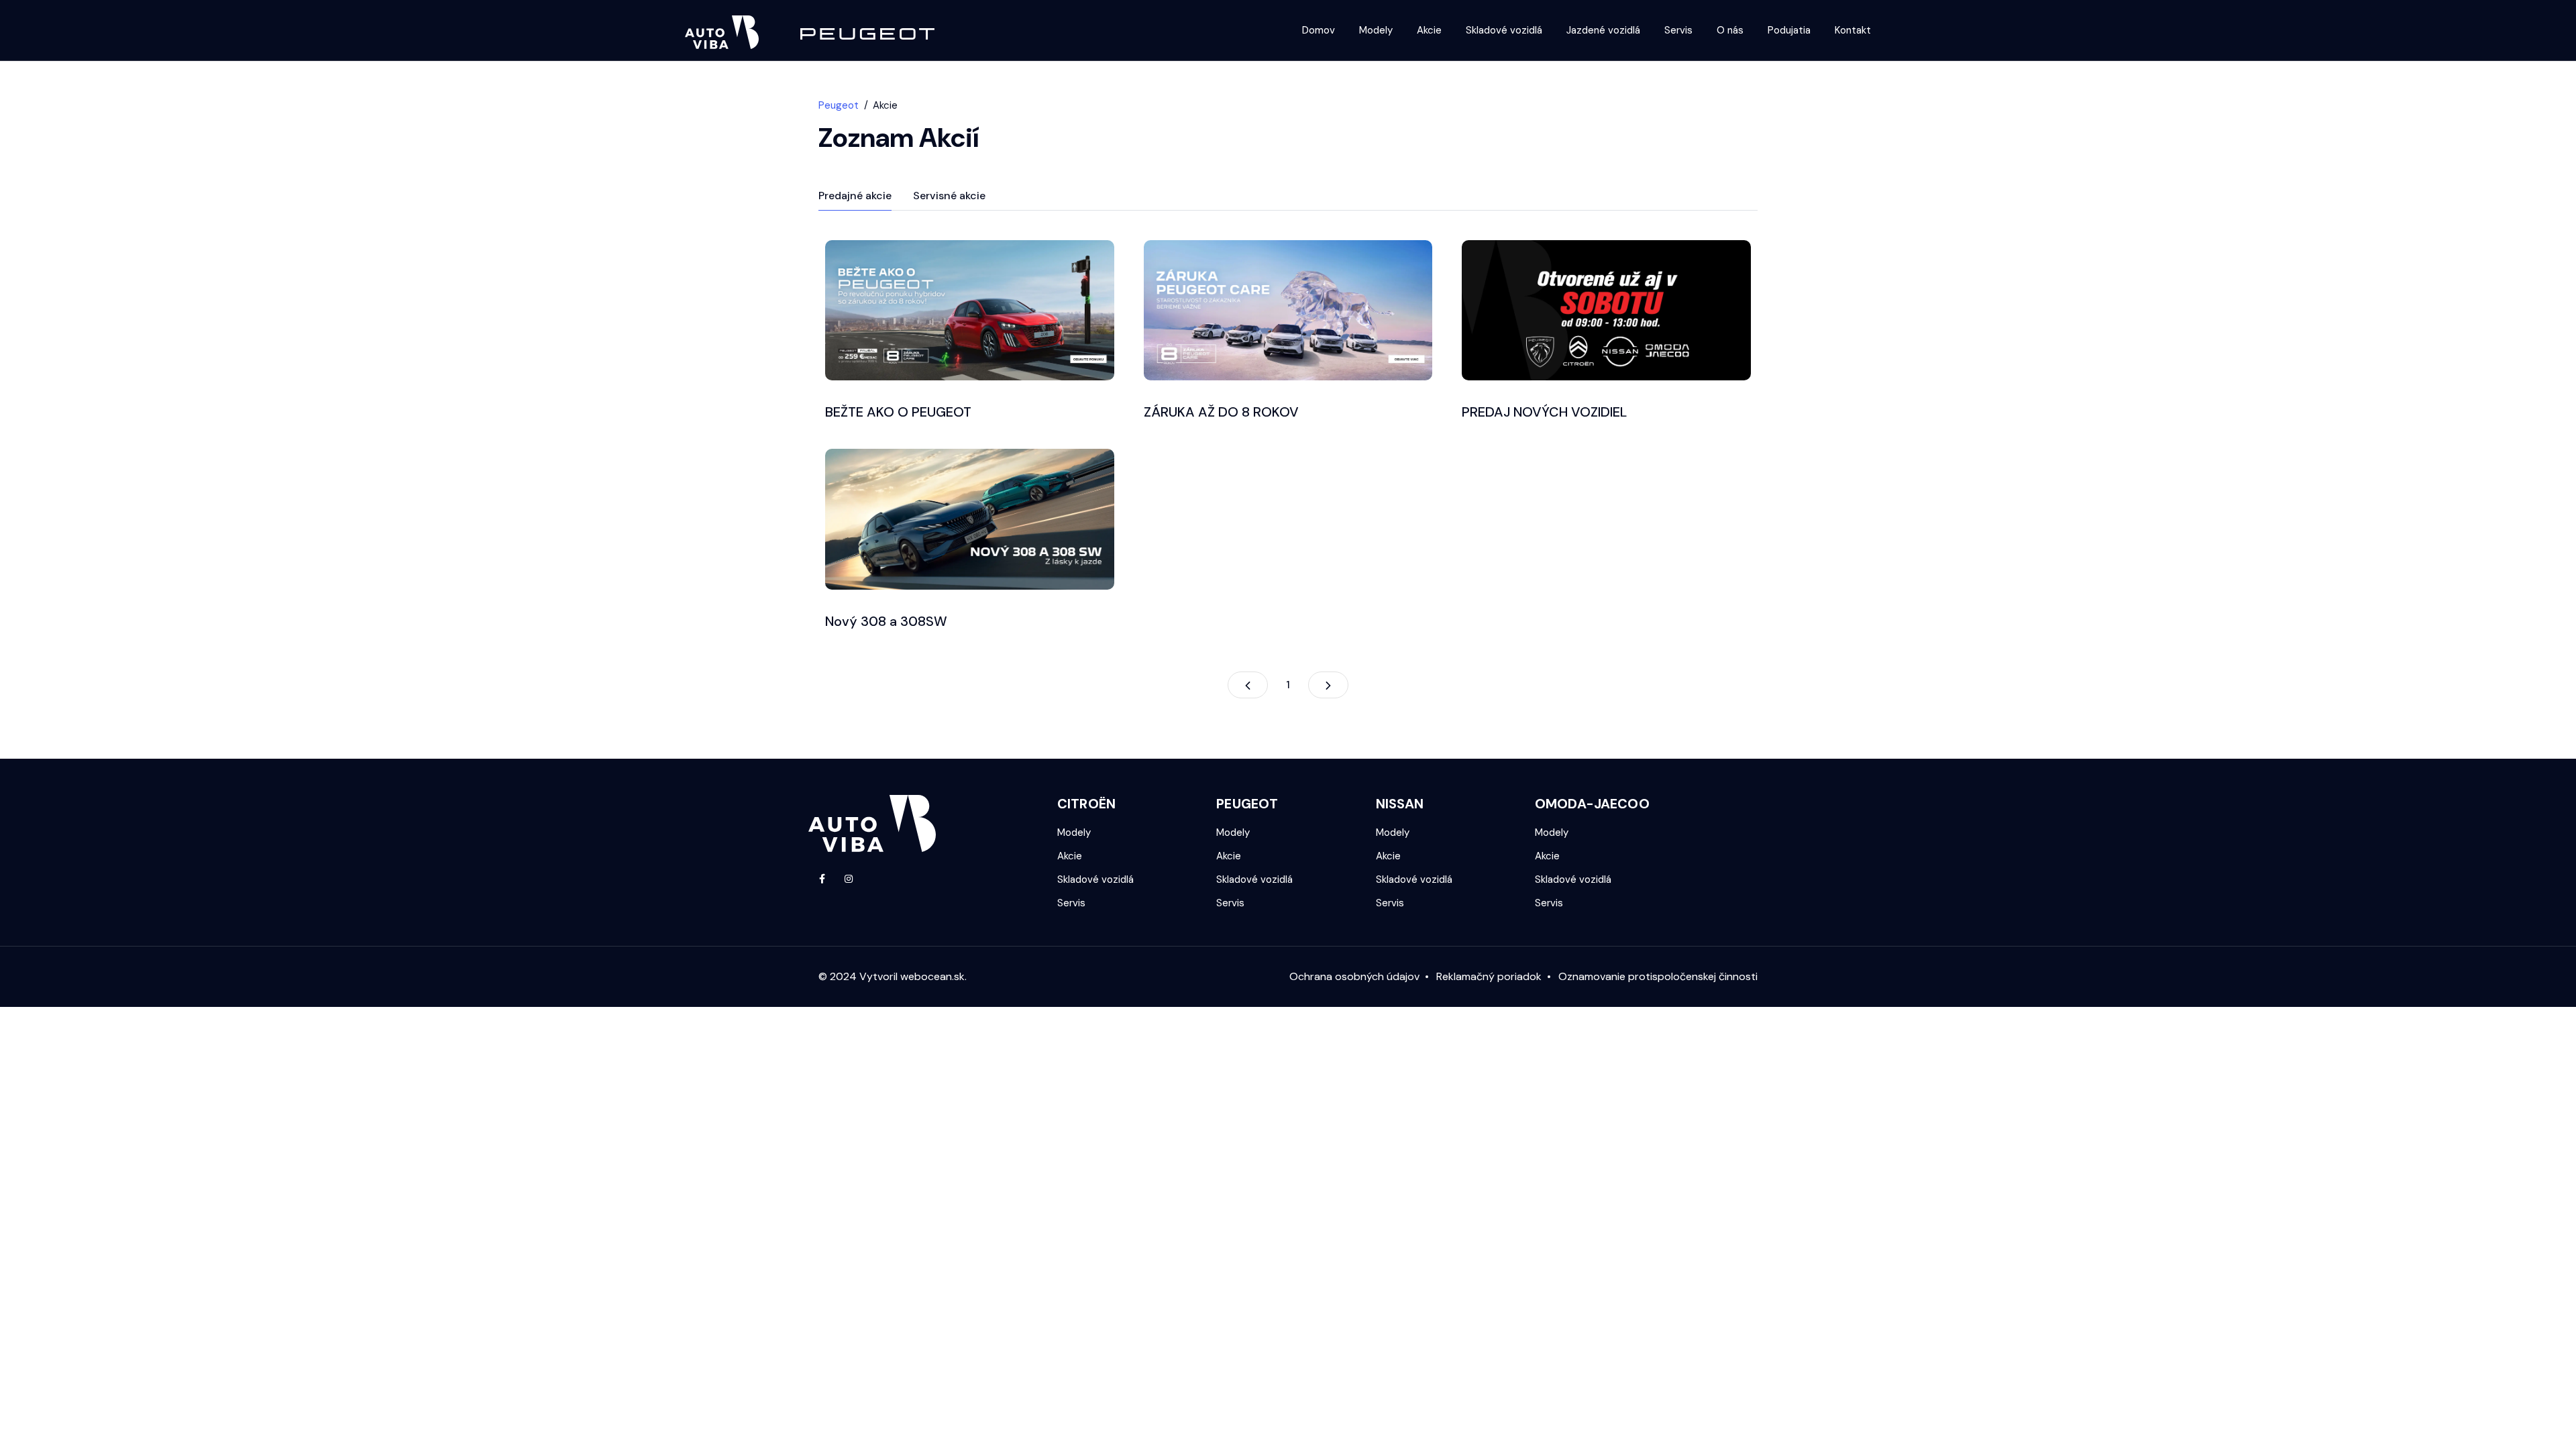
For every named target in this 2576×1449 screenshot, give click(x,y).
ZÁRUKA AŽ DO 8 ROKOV (1221, 412)
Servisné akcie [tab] (949, 196)
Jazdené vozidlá (1603, 30)
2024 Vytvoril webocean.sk (897, 976)
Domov (1319, 30)
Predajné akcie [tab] (855, 196)
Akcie (1429, 30)
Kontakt (1853, 30)
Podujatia (1789, 30)
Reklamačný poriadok (1489, 976)
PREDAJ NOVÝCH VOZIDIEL (1544, 412)
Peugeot (839, 105)
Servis (1678, 30)
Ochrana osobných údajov (1354, 976)
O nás (1730, 30)
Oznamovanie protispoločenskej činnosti (1658, 976)
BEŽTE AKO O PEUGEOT (898, 412)
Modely (1376, 30)
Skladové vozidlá (1504, 30)
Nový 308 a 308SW (886, 621)
